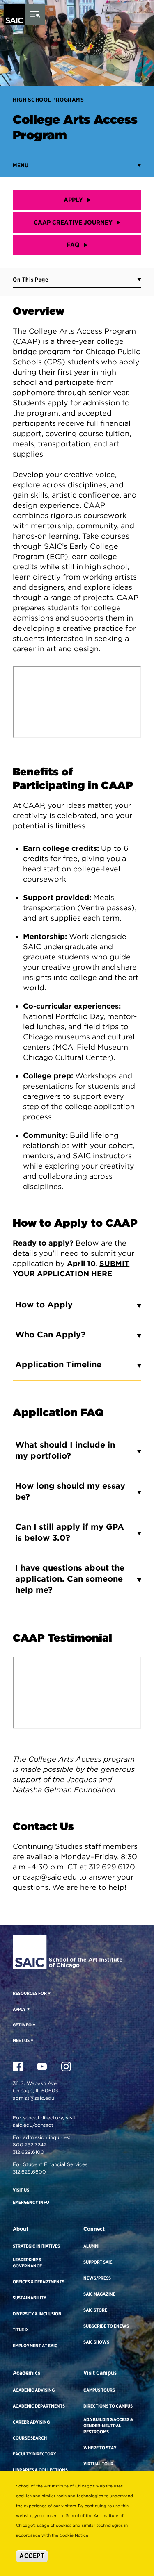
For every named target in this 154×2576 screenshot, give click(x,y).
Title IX (21, 2330)
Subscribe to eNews (106, 2326)
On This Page (30, 280)
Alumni (91, 2246)
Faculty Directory (34, 2454)
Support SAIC (98, 2262)
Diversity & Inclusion (37, 2314)
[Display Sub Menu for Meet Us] (31, 2040)
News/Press (97, 2278)
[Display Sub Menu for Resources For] (49, 1993)
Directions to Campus (108, 2406)
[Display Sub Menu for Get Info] (33, 2025)
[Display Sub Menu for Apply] (28, 2009)
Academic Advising (34, 2390)
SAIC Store (95, 2310)
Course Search (30, 2438)
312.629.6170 (112, 1867)
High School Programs (48, 100)
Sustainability (30, 2298)
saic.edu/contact (33, 2125)
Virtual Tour (98, 2464)
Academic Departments (39, 2406)
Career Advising (31, 2422)
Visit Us (21, 2190)
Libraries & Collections (40, 2470)
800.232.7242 (30, 2145)
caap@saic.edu (50, 1877)
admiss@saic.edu (33, 2098)
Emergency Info (31, 2202)
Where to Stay (100, 2448)
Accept (32, 2556)
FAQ (73, 245)
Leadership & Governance (27, 2263)
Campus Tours (99, 2390)
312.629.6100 (29, 2152)
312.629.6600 (29, 2172)
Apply (73, 200)
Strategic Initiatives (36, 2246)
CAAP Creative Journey (73, 222)
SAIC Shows (96, 2342)
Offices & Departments (39, 2282)
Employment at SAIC (35, 2346)
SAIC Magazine (99, 2294)
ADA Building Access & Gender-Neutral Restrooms (108, 2426)
